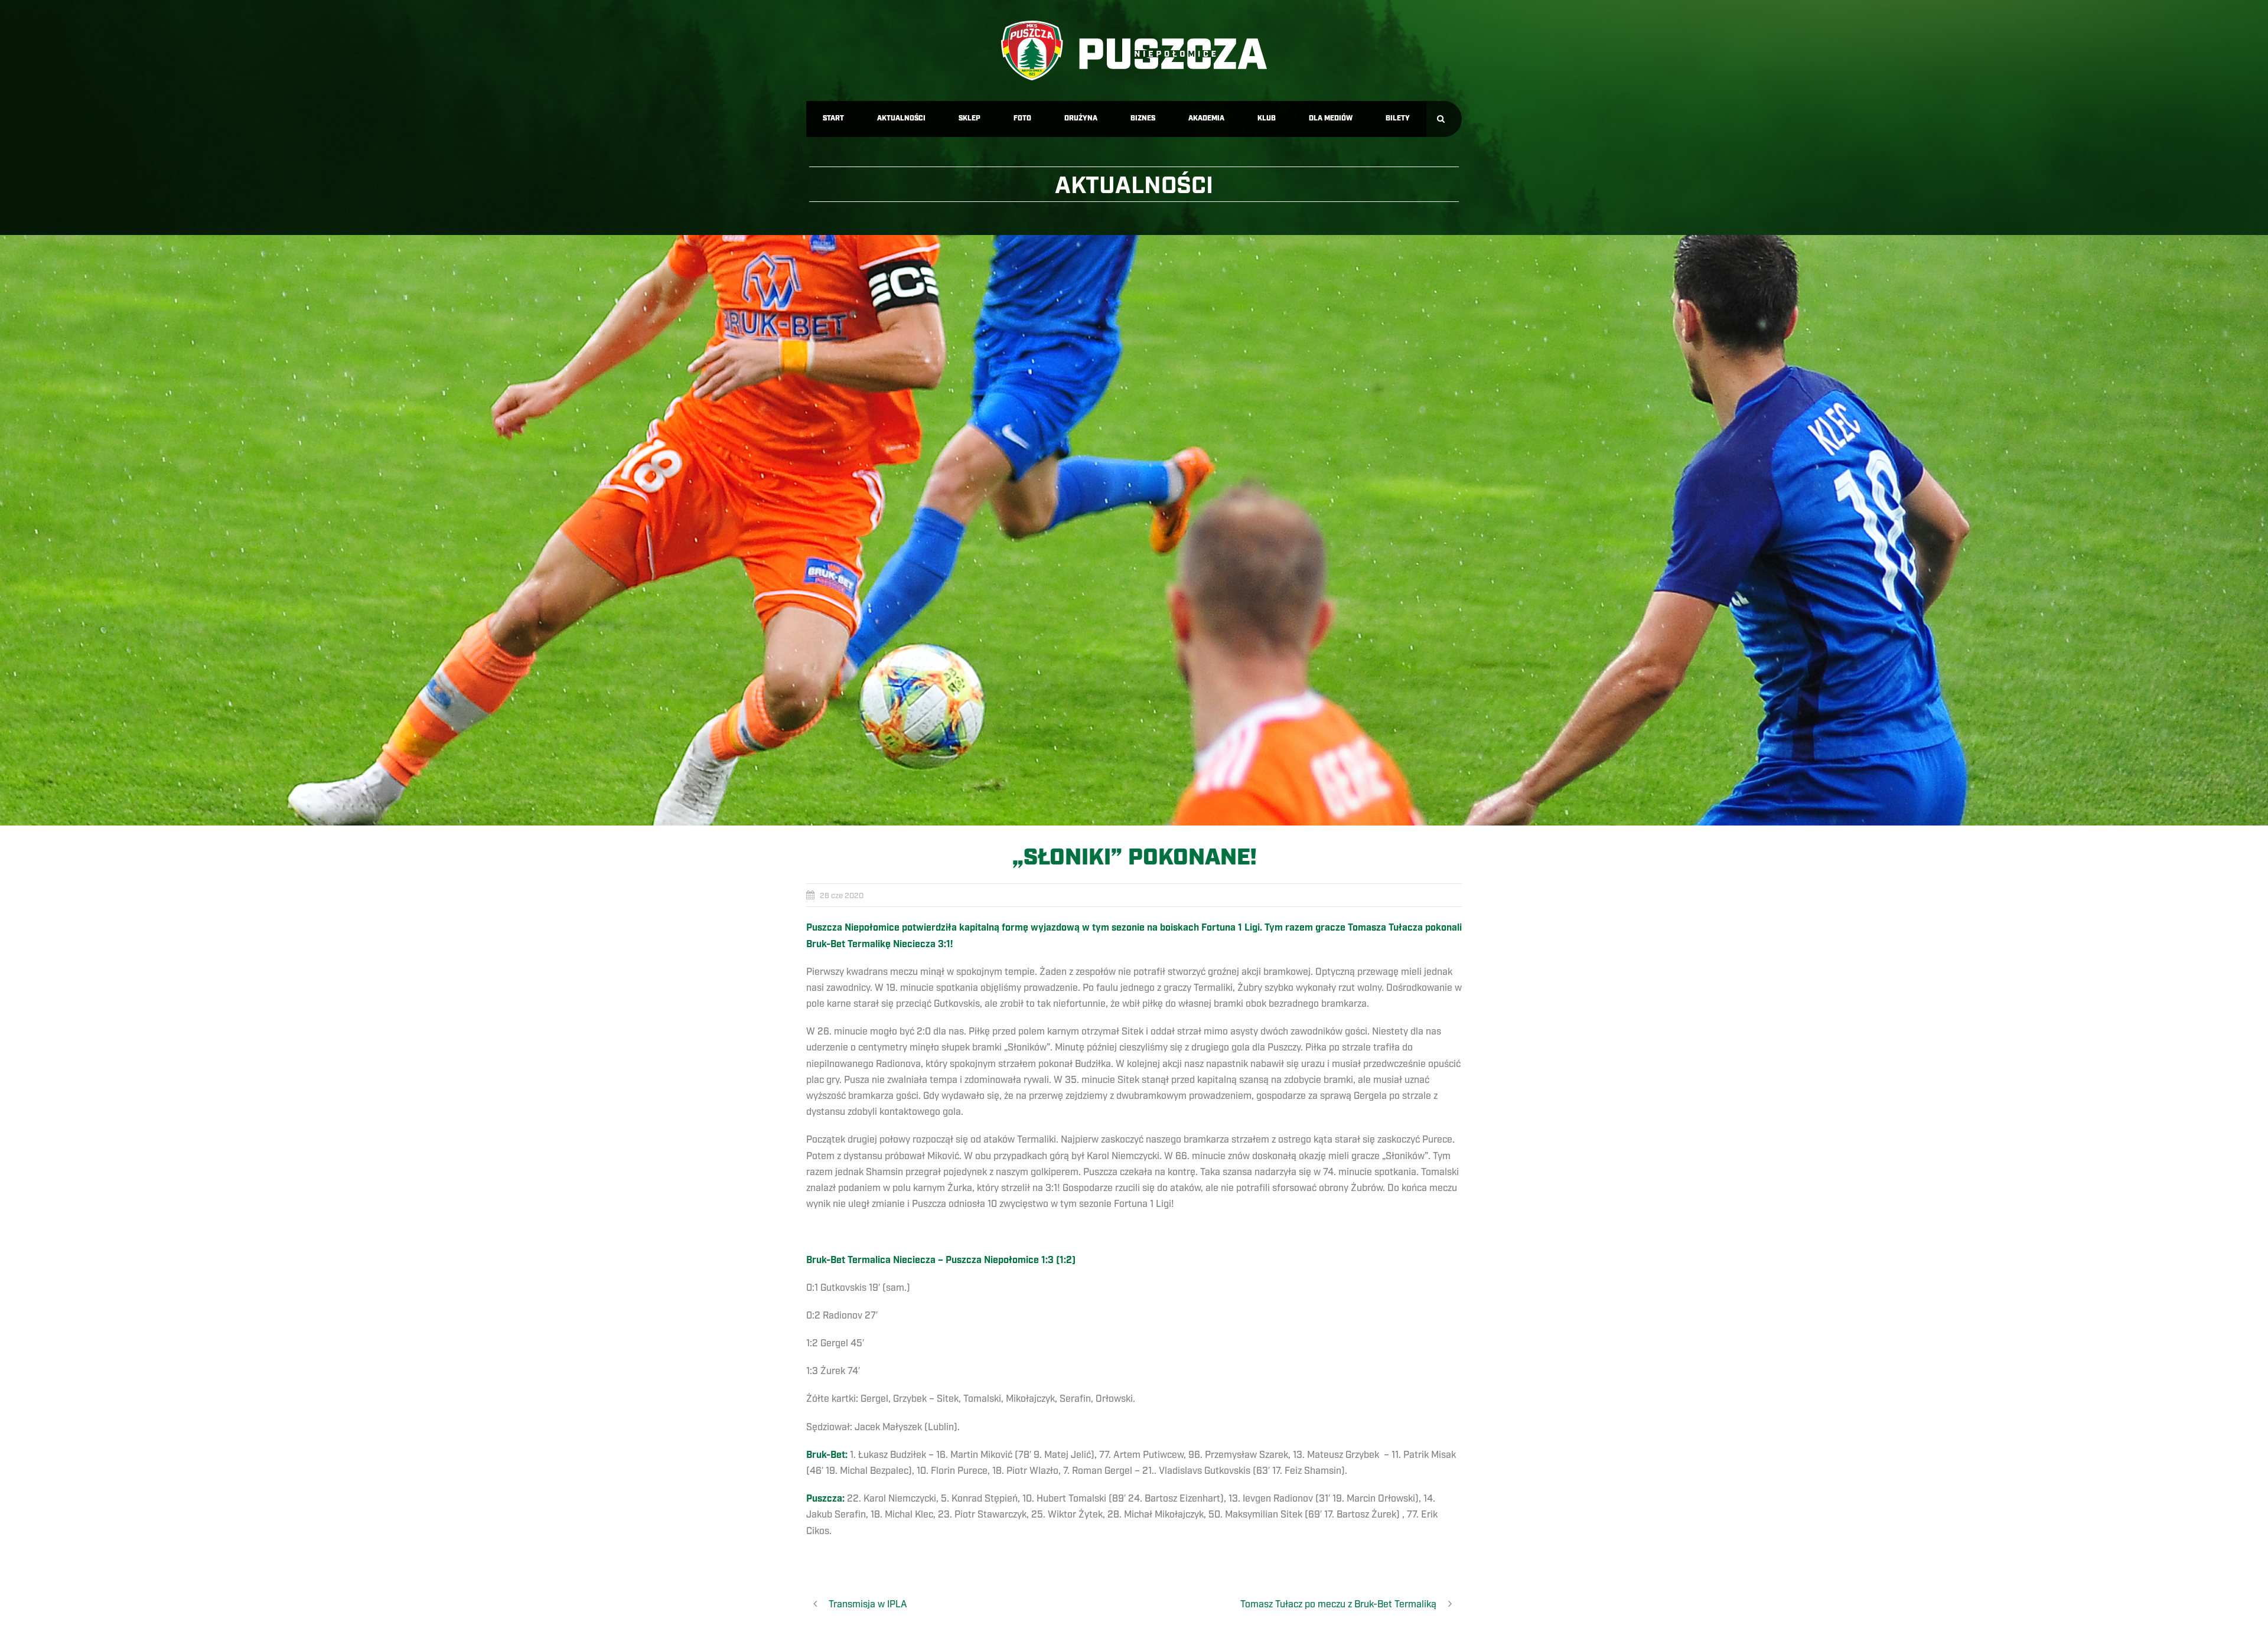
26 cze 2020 (842, 896)
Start (833, 118)
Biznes (1143, 118)
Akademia (1206, 118)
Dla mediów (1331, 118)
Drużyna (1081, 118)
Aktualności (901, 118)
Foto (1022, 118)
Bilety (1398, 118)
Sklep (970, 118)
